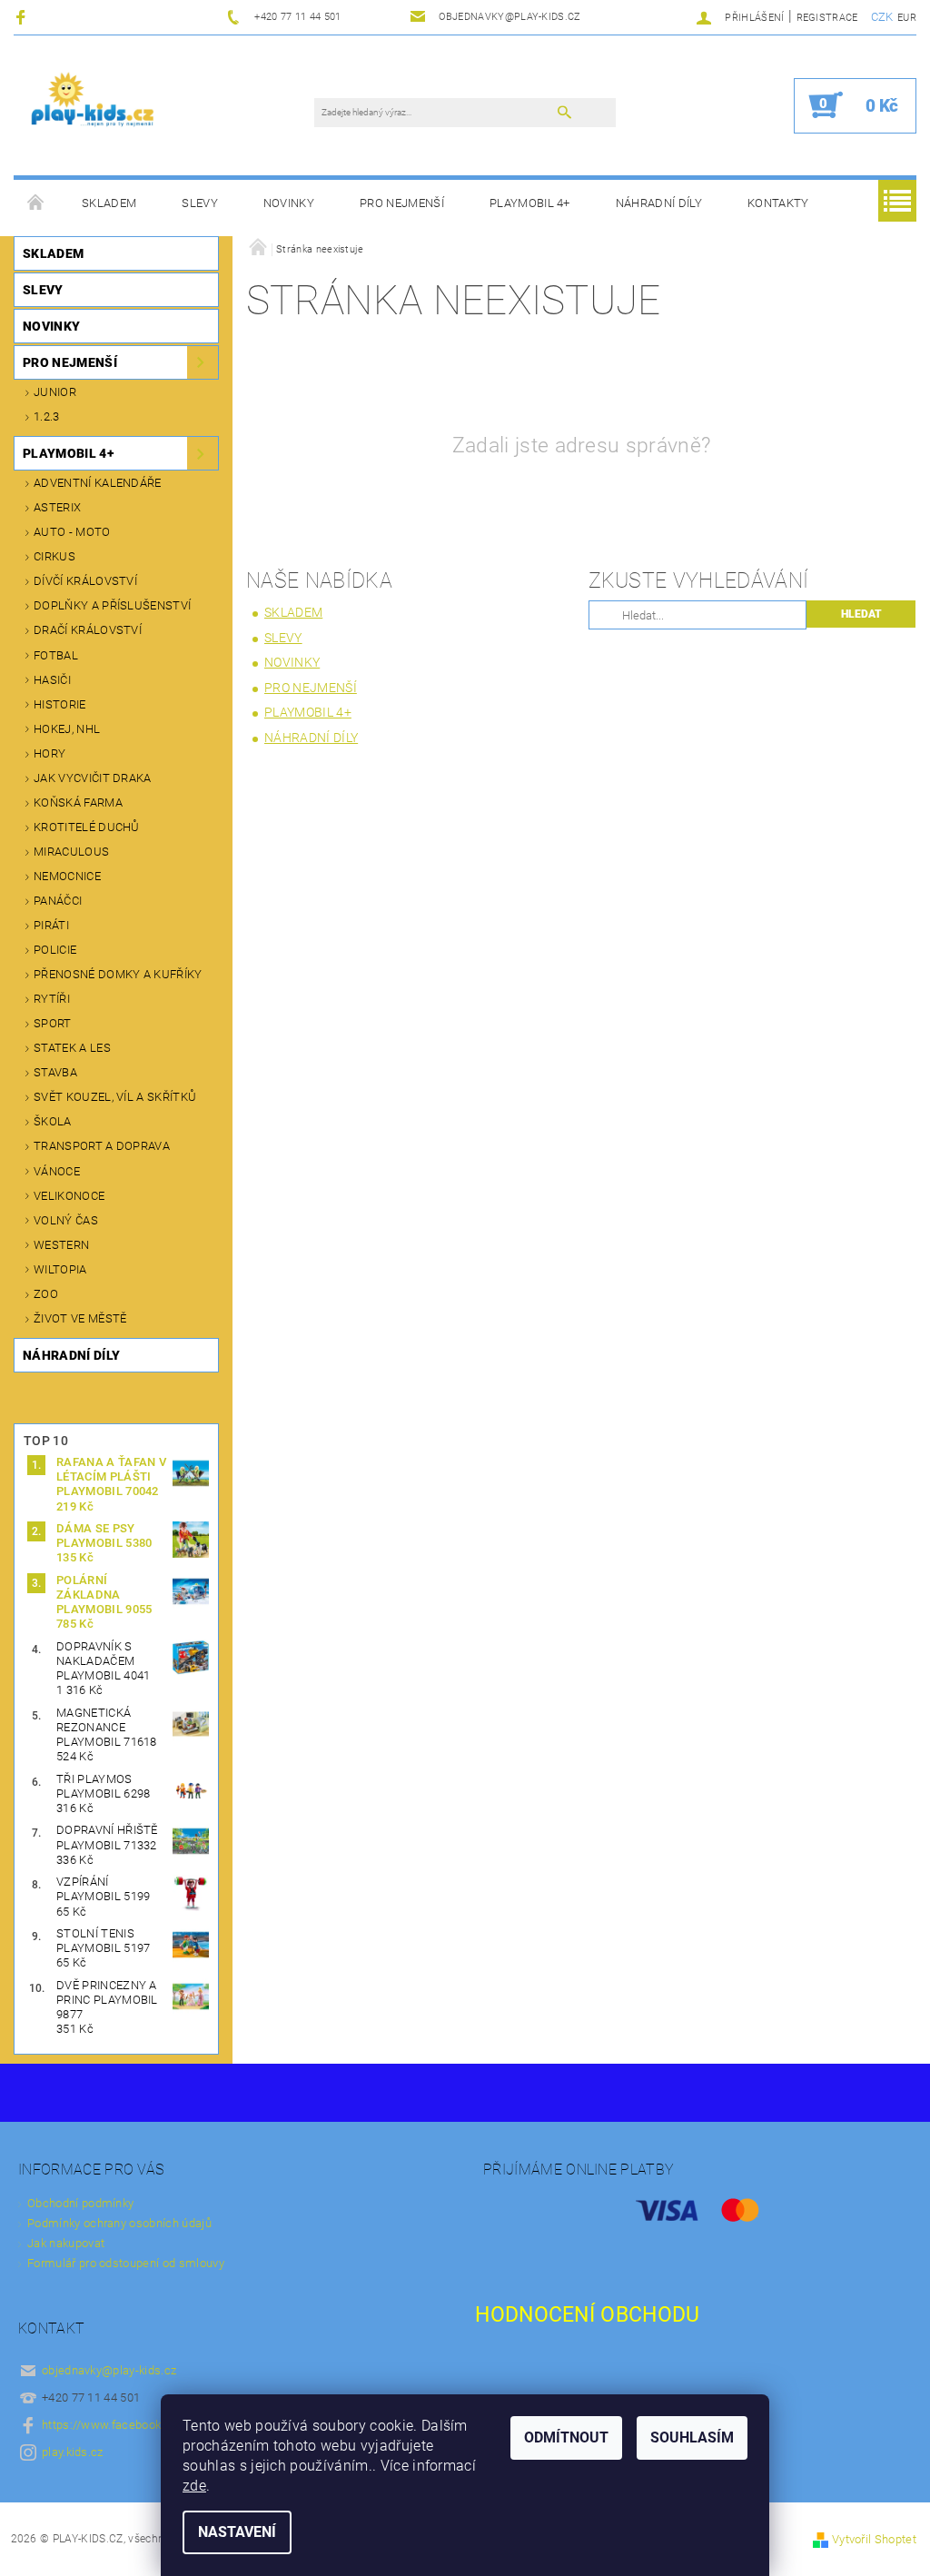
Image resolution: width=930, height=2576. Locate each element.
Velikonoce (69, 1196)
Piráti (51, 925)
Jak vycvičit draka (93, 778)
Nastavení (237, 2532)
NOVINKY (289, 203)
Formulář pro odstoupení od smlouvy (126, 2263)
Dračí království (88, 630)
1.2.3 (47, 416)
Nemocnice (67, 876)
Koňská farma (78, 803)
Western (61, 1245)
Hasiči (52, 680)
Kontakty (778, 203)
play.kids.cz (73, 2452)
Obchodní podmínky (80, 2203)
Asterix (57, 507)
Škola (53, 1121)
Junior (55, 392)
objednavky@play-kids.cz (109, 2370)
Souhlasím (692, 2437)
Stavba (55, 1072)
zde (194, 2486)
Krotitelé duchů (87, 827)
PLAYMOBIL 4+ (530, 203)
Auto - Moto (72, 532)
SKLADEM (109, 203)
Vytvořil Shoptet (874, 2539)
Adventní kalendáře (98, 483)
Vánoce (57, 1171)
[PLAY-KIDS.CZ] (93, 105)
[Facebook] (23, 17)
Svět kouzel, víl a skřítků (115, 1097)
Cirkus (54, 556)
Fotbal (56, 655)
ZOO (46, 1294)
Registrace (827, 18)
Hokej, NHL (67, 729)
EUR (907, 18)
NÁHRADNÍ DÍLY (659, 203)
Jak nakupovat (66, 2243)
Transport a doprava (102, 1146)
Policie (55, 950)
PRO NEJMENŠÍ (402, 203)
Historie (60, 704)
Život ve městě (80, 1318)
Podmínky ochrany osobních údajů (119, 2223)
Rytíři (52, 999)
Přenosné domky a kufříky (118, 974)
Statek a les (72, 1048)
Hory (49, 753)
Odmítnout (566, 2437)
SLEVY (200, 203)
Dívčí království (85, 581)
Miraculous (71, 852)
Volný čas (66, 1220)
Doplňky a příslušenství (112, 605)
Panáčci (58, 901)
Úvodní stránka (36, 203)
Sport (53, 1023)
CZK (882, 17)
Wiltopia (60, 1269)
